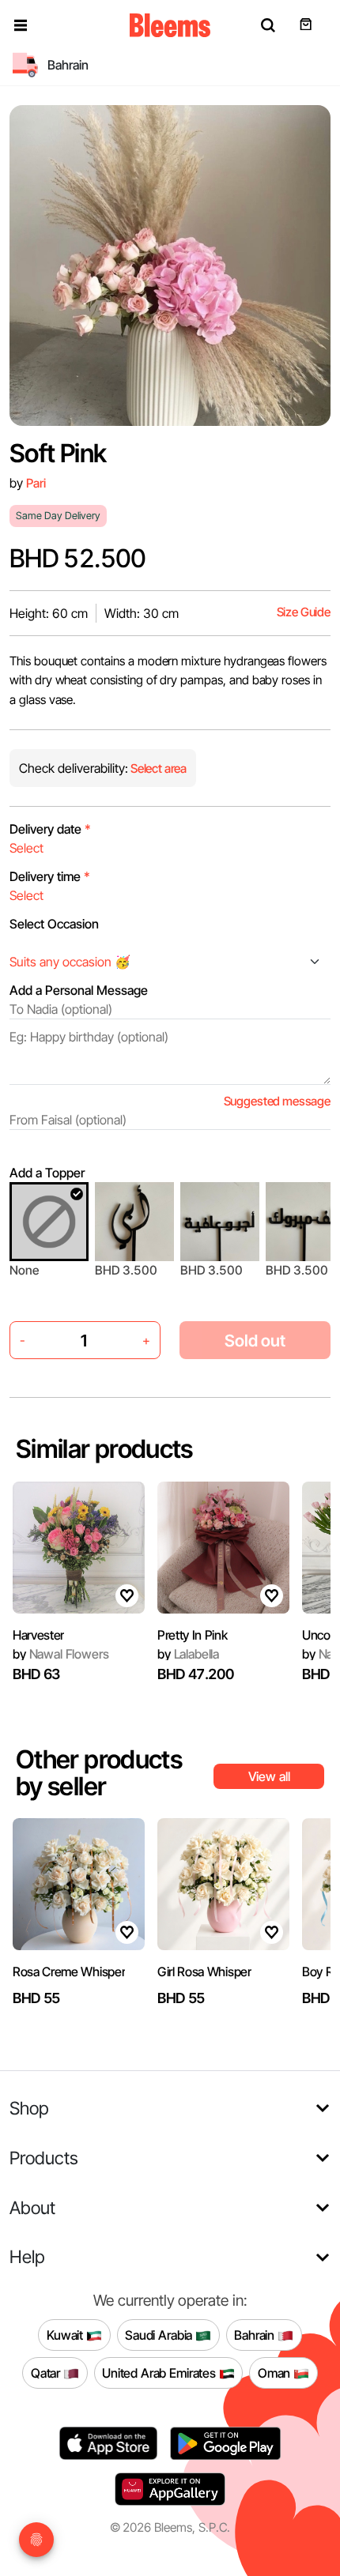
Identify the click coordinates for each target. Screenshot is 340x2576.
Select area (157, 768)
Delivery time (50, 876)
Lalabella (188, 1654)
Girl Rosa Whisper (204, 1972)
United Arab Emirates (161, 2372)
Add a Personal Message (79, 990)
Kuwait (66, 2334)
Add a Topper (47, 1173)
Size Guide (304, 612)
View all (269, 1776)
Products (44, 2158)
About (32, 2207)
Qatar (47, 2372)
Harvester (38, 1635)
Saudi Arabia (160, 2334)
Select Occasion (54, 924)
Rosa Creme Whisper (69, 1972)
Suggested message (277, 1101)
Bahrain (256, 2334)
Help (27, 2256)
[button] (21, 25)
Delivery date (50, 829)
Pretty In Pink (193, 1635)
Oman (276, 2372)
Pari (36, 483)
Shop (29, 2108)
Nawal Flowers (60, 1654)
